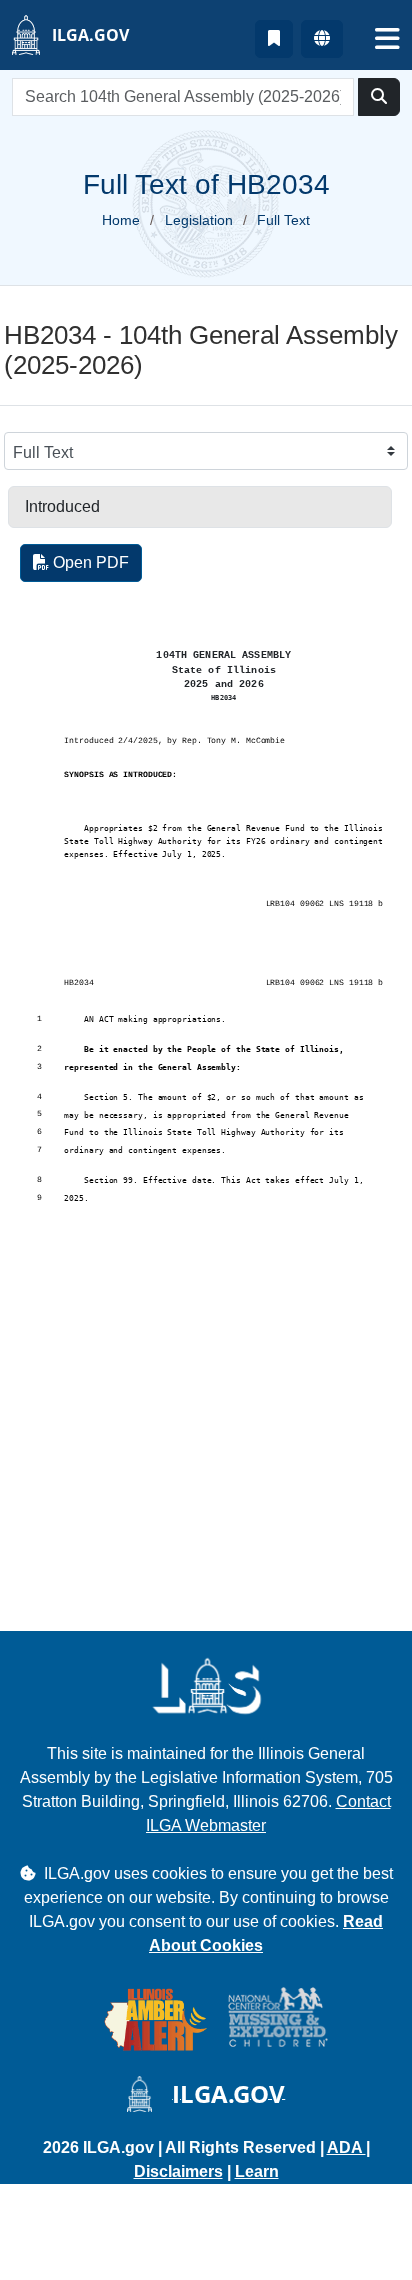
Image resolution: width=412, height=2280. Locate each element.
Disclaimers (178, 2171)
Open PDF (89, 562)
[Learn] (274, 39)
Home (121, 220)
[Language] (322, 39)
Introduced (62, 506)
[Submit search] (379, 97)
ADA (346, 2147)
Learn (257, 2171)
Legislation (199, 220)
